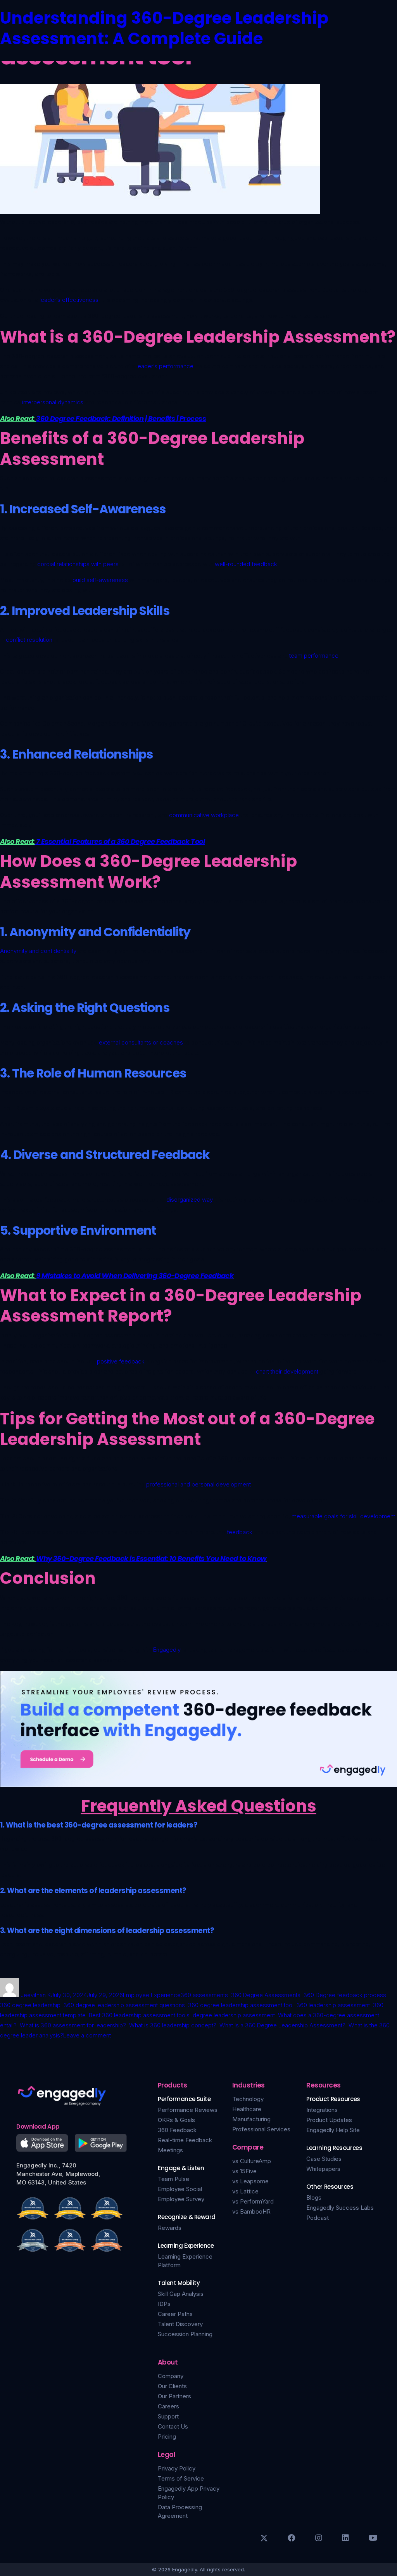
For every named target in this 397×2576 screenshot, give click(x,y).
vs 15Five (244, 2171)
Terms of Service (181, 2478)
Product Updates (329, 2120)
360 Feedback (177, 2130)
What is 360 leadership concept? (173, 2025)
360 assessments (204, 1995)
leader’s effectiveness (69, 300)
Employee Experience (152, 1995)
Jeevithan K (36, 1995)
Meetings (170, 2150)
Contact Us (173, 2426)
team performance (314, 656)
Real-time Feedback (185, 2140)
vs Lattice (245, 2191)
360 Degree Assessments (266, 1995)
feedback (240, 1532)
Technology (248, 2099)
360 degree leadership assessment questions (124, 2005)
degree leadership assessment (234, 2015)
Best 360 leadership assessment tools (139, 2015)
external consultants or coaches (141, 1042)
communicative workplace (204, 815)
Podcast (318, 2218)
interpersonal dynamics (53, 402)
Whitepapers (323, 2169)
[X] (264, 2538)
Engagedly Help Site (333, 2130)
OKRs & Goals (176, 2120)
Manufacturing (251, 2119)
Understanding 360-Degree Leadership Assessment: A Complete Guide (164, 28)
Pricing (167, 2437)
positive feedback (121, 1361)
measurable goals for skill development (343, 1516)
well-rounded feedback (246, 564)
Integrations (322, 2110)
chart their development (287, 1371)
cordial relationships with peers (78, 564)
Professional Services (261, 2129)
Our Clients (172, 2386)
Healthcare (247, 2109)
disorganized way (190, 1200)
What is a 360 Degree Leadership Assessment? (282, 2025)
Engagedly (167, 1650)
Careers (168, 2406)
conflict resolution (29, 640)
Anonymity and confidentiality (38, 951)
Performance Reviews (188, 2110)
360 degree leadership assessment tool (241, 2005)
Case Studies (324, 2159)
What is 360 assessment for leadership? (73, 2025)
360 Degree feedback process (345, 1995)
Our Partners (174, 2396)
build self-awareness (100, 580)
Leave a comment (87, 2035)
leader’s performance (165, 366)
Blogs (314, 2197)
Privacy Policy (177, 2468)
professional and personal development (198, 1484)
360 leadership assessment (333, 2005)
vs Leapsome (250, 2181)
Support (168, 2416)
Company (171, 2376)
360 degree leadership (30, 2005)
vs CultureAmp (252, 2161)
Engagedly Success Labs (340, 2208)
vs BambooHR (251, 2211)
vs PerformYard (253, 2201)
